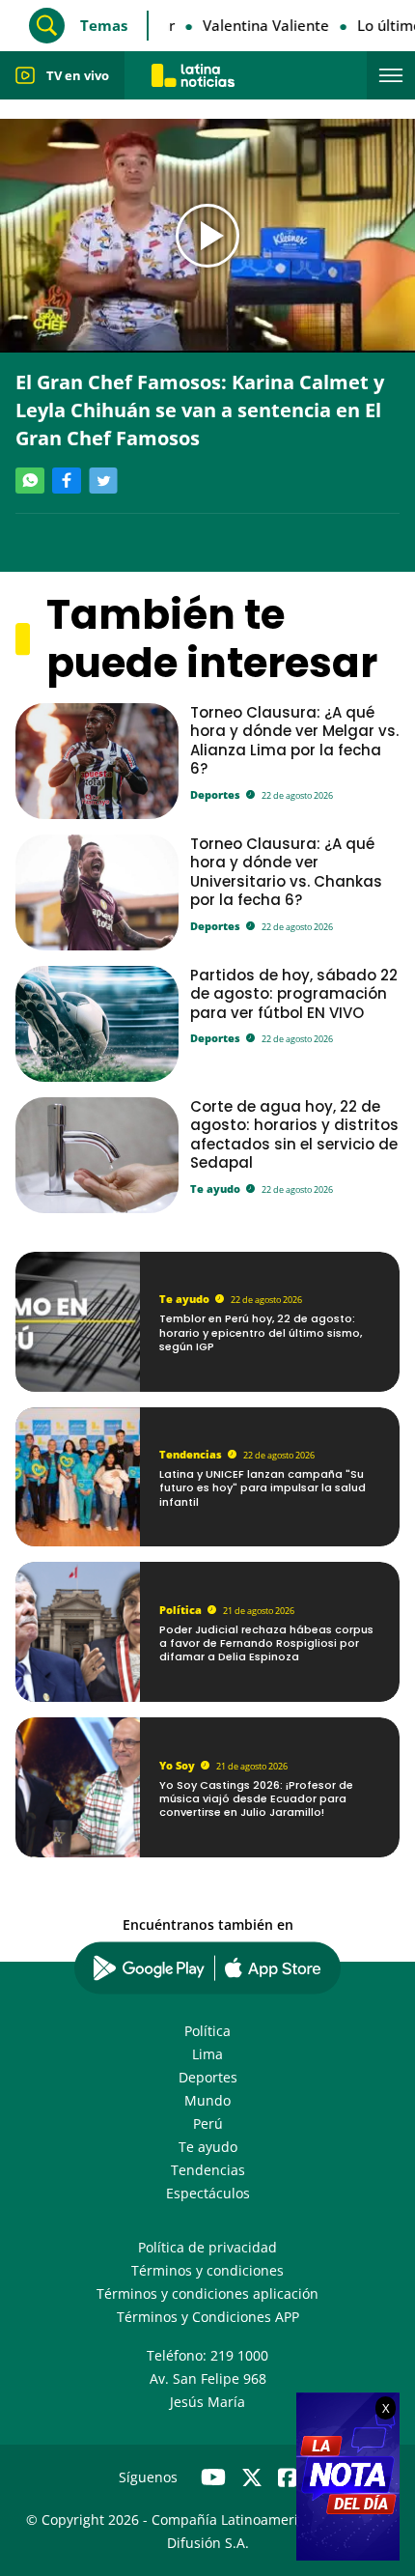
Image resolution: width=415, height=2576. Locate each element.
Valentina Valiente (260, 25)
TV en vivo (78, 75)
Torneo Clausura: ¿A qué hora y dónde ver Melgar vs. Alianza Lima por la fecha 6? (294, 740)
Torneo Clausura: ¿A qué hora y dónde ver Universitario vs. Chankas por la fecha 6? (286, 872)
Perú (208, 2123)
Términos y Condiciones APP (208, 2317)
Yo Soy (177, 1765)
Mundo (207, 2100)
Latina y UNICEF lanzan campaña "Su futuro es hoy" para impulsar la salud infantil (263, 1488)
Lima (207, 2054)
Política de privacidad (207, 2247)
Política (180, 1610)
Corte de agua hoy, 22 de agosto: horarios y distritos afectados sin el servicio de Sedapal (294, 1134)
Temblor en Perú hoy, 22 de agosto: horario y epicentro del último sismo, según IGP (261, 1332)
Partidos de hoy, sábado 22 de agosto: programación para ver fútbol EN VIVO (294, 994)
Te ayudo (215, 1189)
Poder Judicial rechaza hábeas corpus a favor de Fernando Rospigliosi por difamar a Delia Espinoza (266, 1643)
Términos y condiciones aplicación (207, 2293)
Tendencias (191, 1454)
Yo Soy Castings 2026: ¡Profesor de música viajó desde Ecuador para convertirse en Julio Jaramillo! (256, 1799)
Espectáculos (208, 2193)
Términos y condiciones (207, 2270)
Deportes (215, 794)
